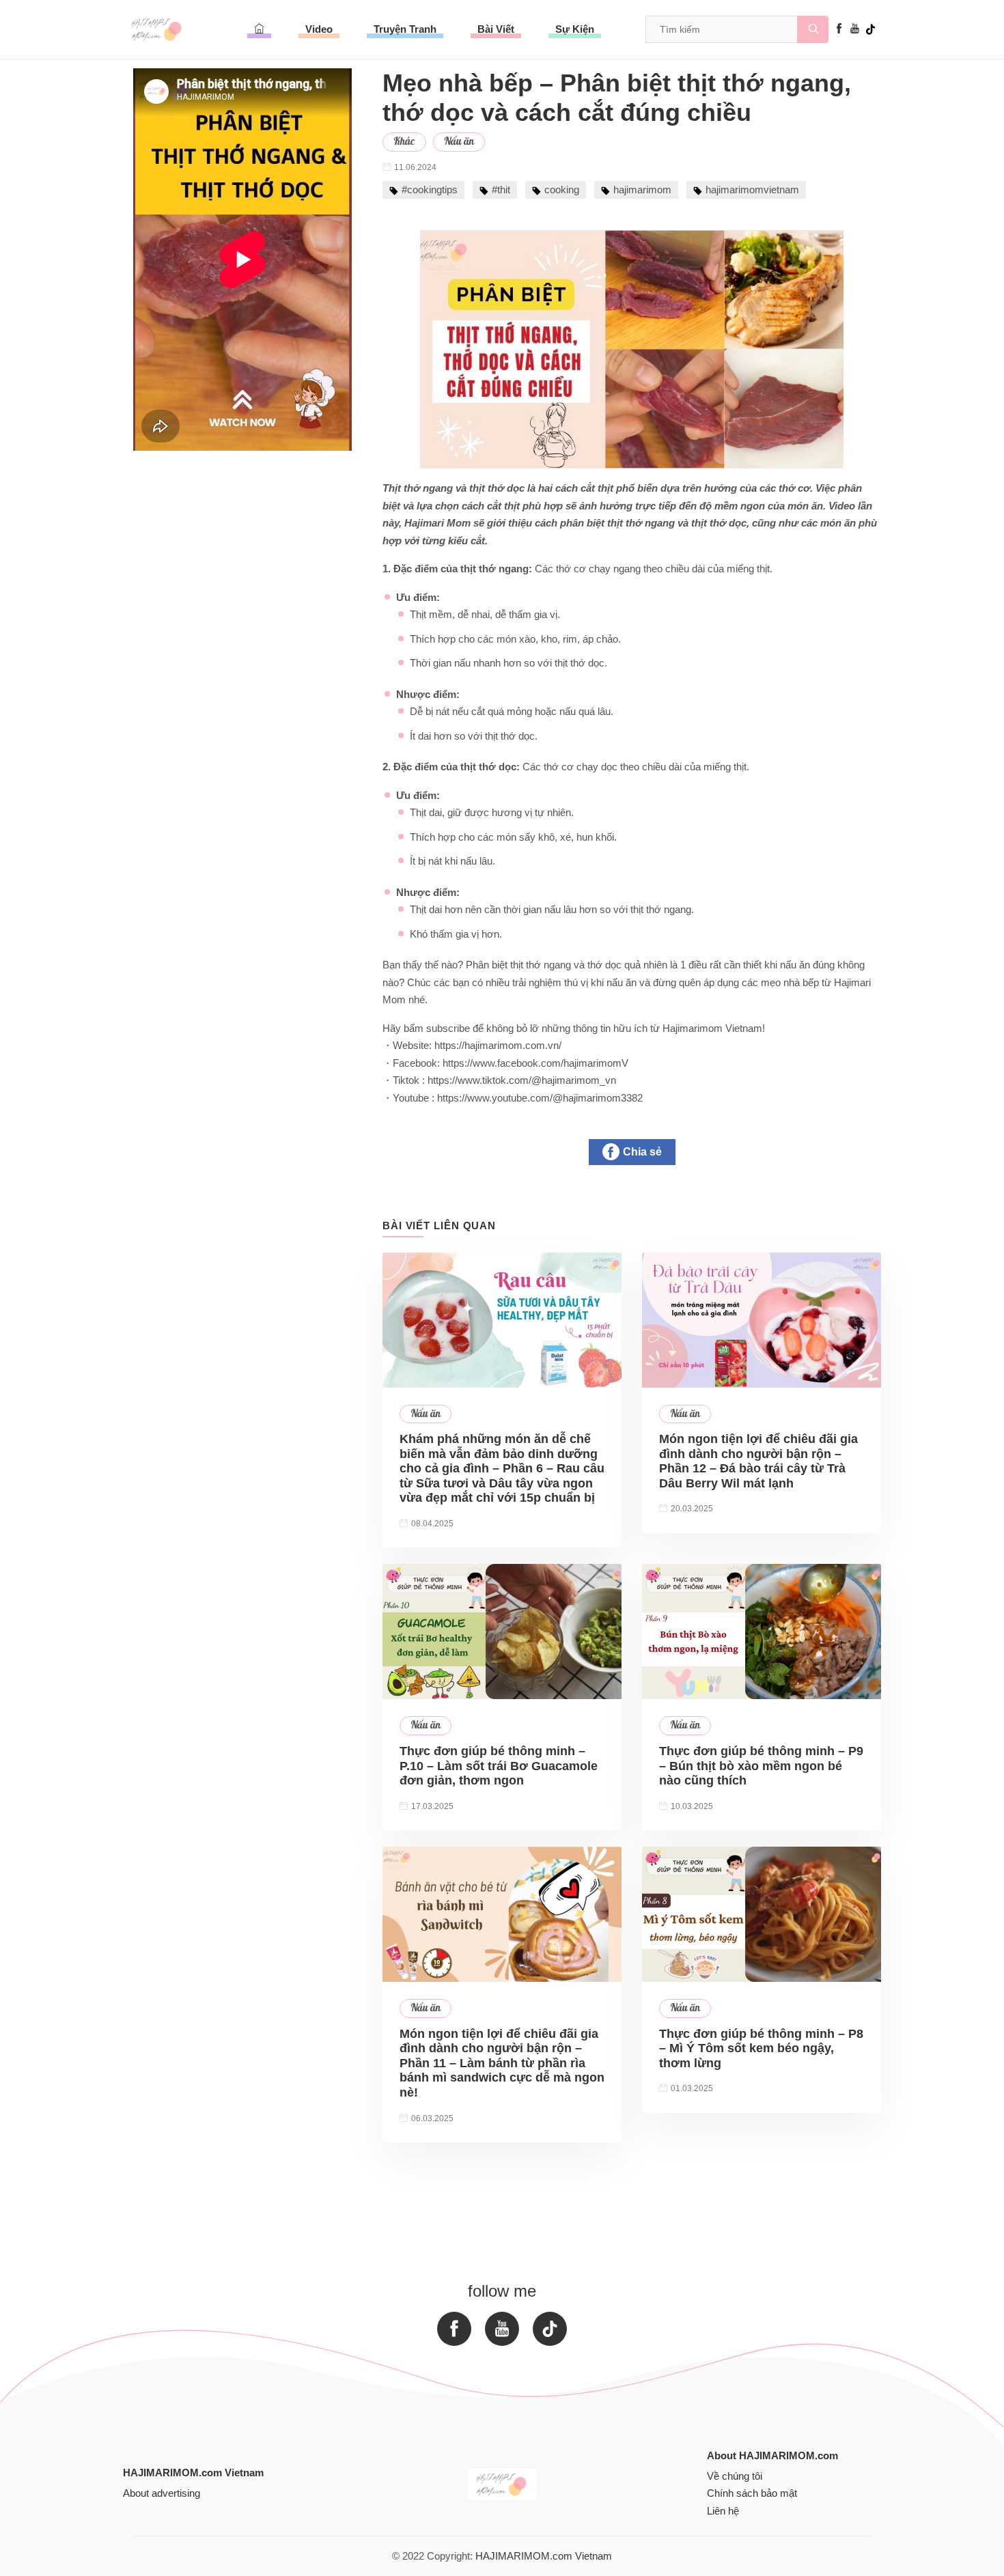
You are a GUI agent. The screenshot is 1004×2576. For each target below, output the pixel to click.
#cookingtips (430, 190)
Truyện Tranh (405, 29)
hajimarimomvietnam (752, 190)
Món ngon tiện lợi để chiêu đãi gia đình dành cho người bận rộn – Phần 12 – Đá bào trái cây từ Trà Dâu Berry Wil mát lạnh (758, 1461)
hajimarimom (642, 190)
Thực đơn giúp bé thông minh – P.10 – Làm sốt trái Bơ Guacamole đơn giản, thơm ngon (499, 1766)
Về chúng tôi (735, 2476)
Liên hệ (723, 2511)
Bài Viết (496, 29)
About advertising (162, 2493)
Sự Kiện (575, 29)
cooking (562, 190)
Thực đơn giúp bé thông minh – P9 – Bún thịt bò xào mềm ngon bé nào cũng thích (761, 1766)
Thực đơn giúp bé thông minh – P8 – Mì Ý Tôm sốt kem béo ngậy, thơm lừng (761, 2048)
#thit (501, 190)
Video (319, 29)
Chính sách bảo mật (752, 2493)
